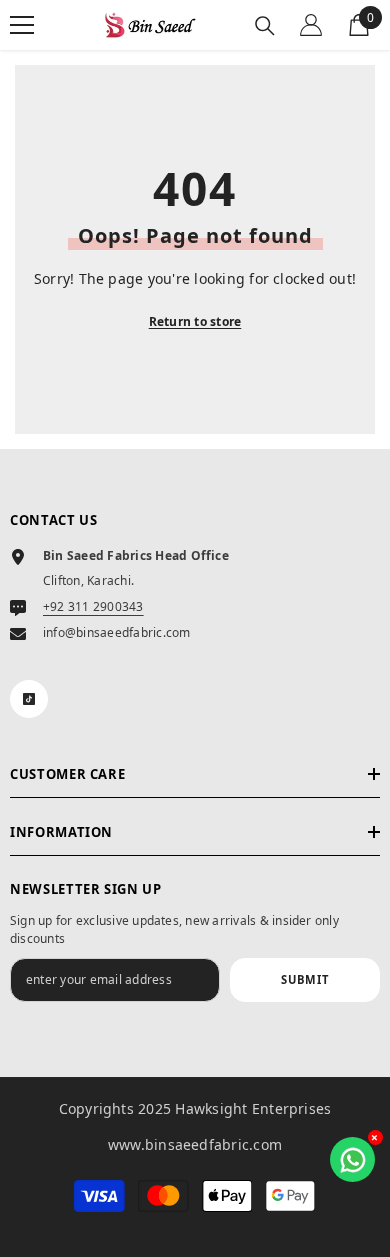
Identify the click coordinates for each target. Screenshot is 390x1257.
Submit (305, 979)
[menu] (22, 25)
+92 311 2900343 (93, 606)
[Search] (265, 26)
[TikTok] (29, 699)
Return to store (195, 321)
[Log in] (311, 25)
